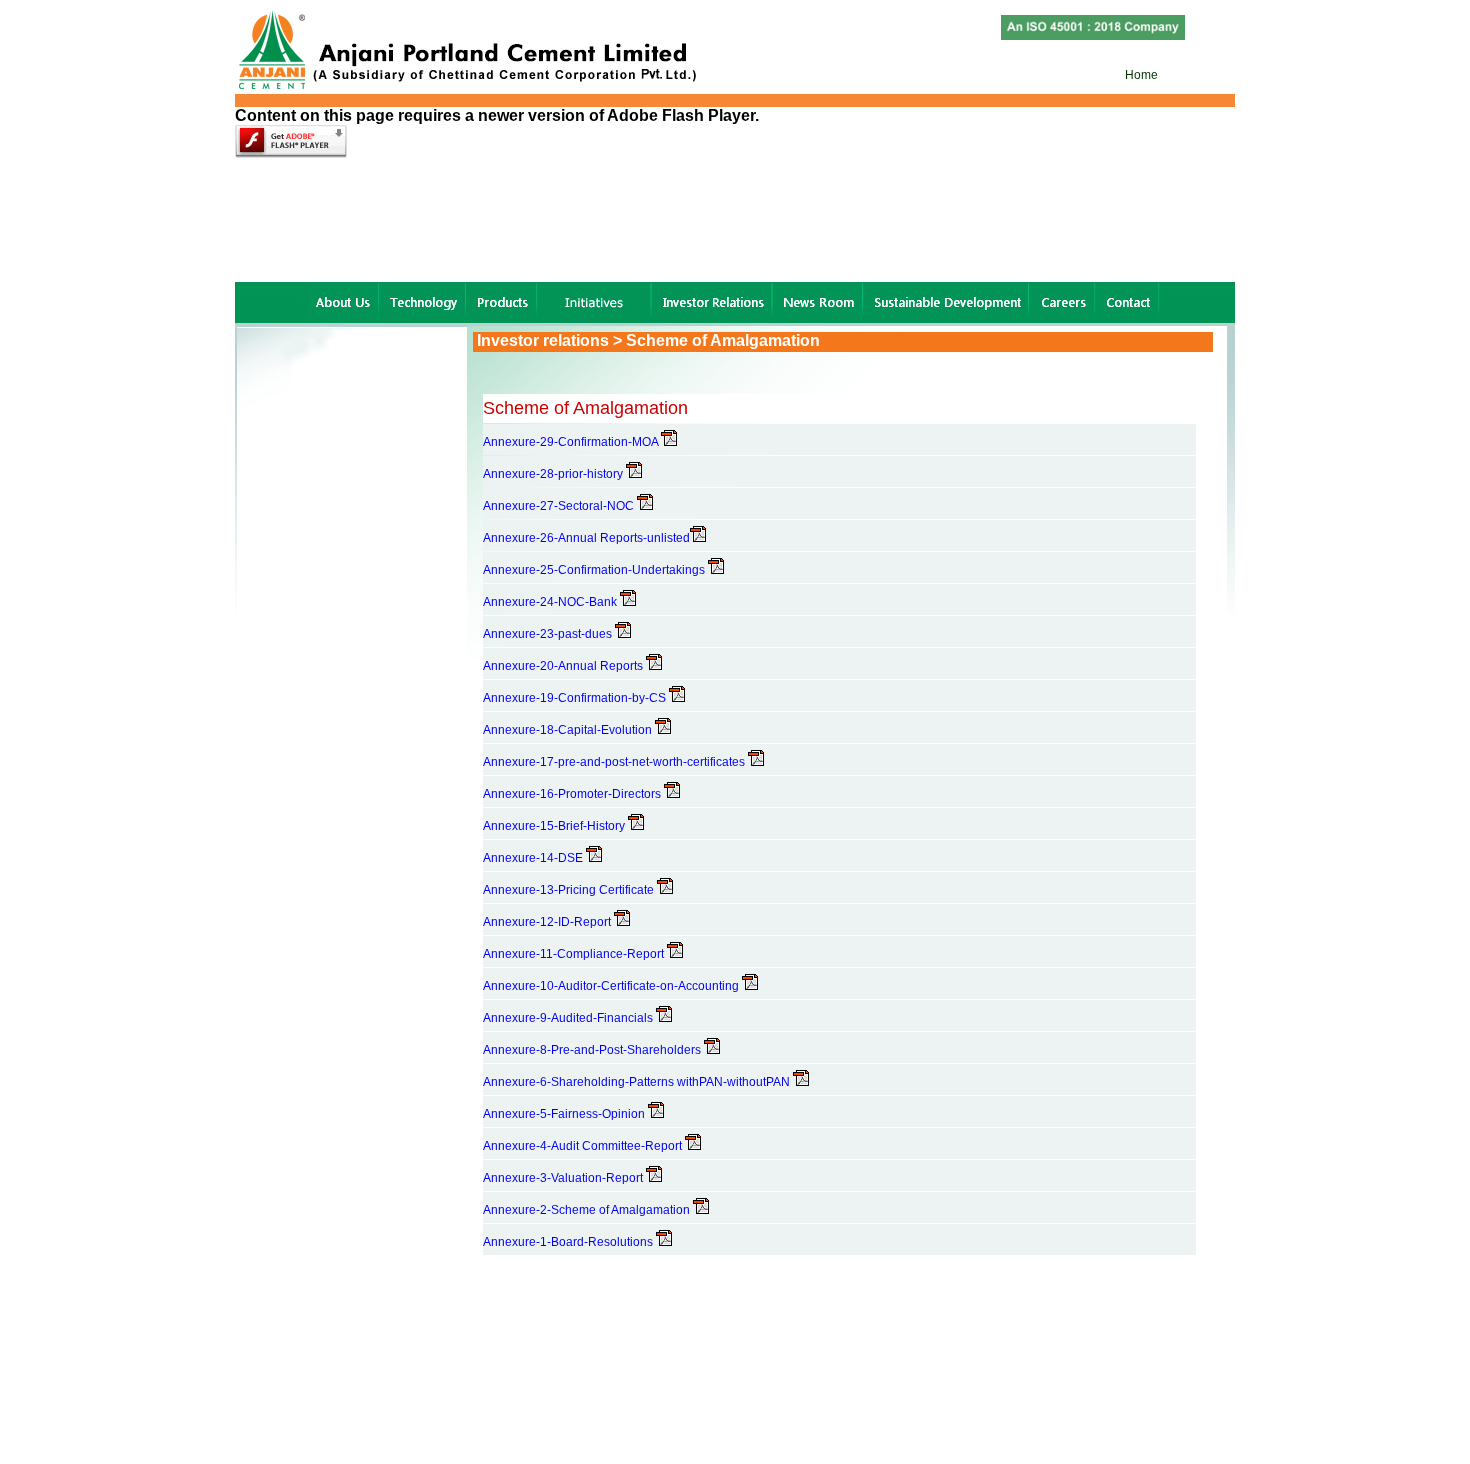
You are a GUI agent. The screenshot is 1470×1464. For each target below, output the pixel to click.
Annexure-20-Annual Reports (564, 666)
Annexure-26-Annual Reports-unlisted (586, 538)
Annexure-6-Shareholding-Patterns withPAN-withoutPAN (638, 1082)
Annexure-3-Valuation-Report (564, 1178)
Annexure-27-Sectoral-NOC (560, 506)
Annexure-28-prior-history (554, 474)
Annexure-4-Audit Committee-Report (584, 1146)
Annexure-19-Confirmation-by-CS (576, 698)
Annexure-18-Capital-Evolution (569, 730)
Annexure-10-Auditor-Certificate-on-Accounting (612, 986)
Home (1140, 75)
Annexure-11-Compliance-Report (575, 954)
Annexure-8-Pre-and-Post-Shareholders (593, 1050)
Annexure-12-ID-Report (548, 922)
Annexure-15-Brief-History (555, 826)
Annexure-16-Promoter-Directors (573, 794)
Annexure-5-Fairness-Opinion (565, 1114)
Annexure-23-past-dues (549, 634)
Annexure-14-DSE (534, 858)
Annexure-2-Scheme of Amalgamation (588, 1210)
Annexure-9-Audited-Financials (569, 1018)
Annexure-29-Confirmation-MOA (572, 442)
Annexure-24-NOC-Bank (551, 602)
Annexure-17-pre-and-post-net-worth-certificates (615, 762)
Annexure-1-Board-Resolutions (569, 1242)
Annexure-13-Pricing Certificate (570, 890)
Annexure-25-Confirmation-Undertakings (595, 570)
